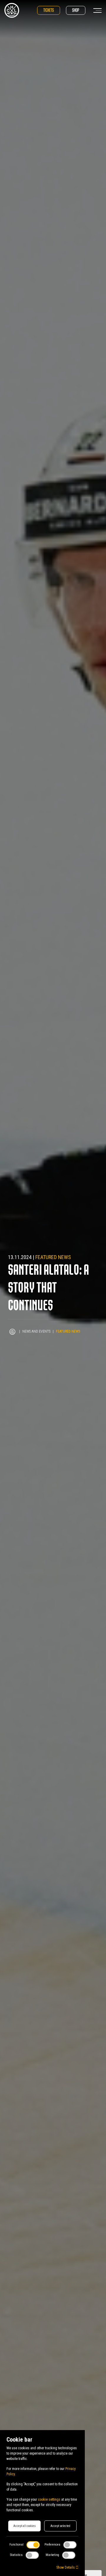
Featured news (53, 1257)
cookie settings (49, 2499)
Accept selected (60, 2526)
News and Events (36, 1331)
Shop (76, 10)
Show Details (66, 2567)
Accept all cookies (24, 2526)
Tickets (49, 10)
